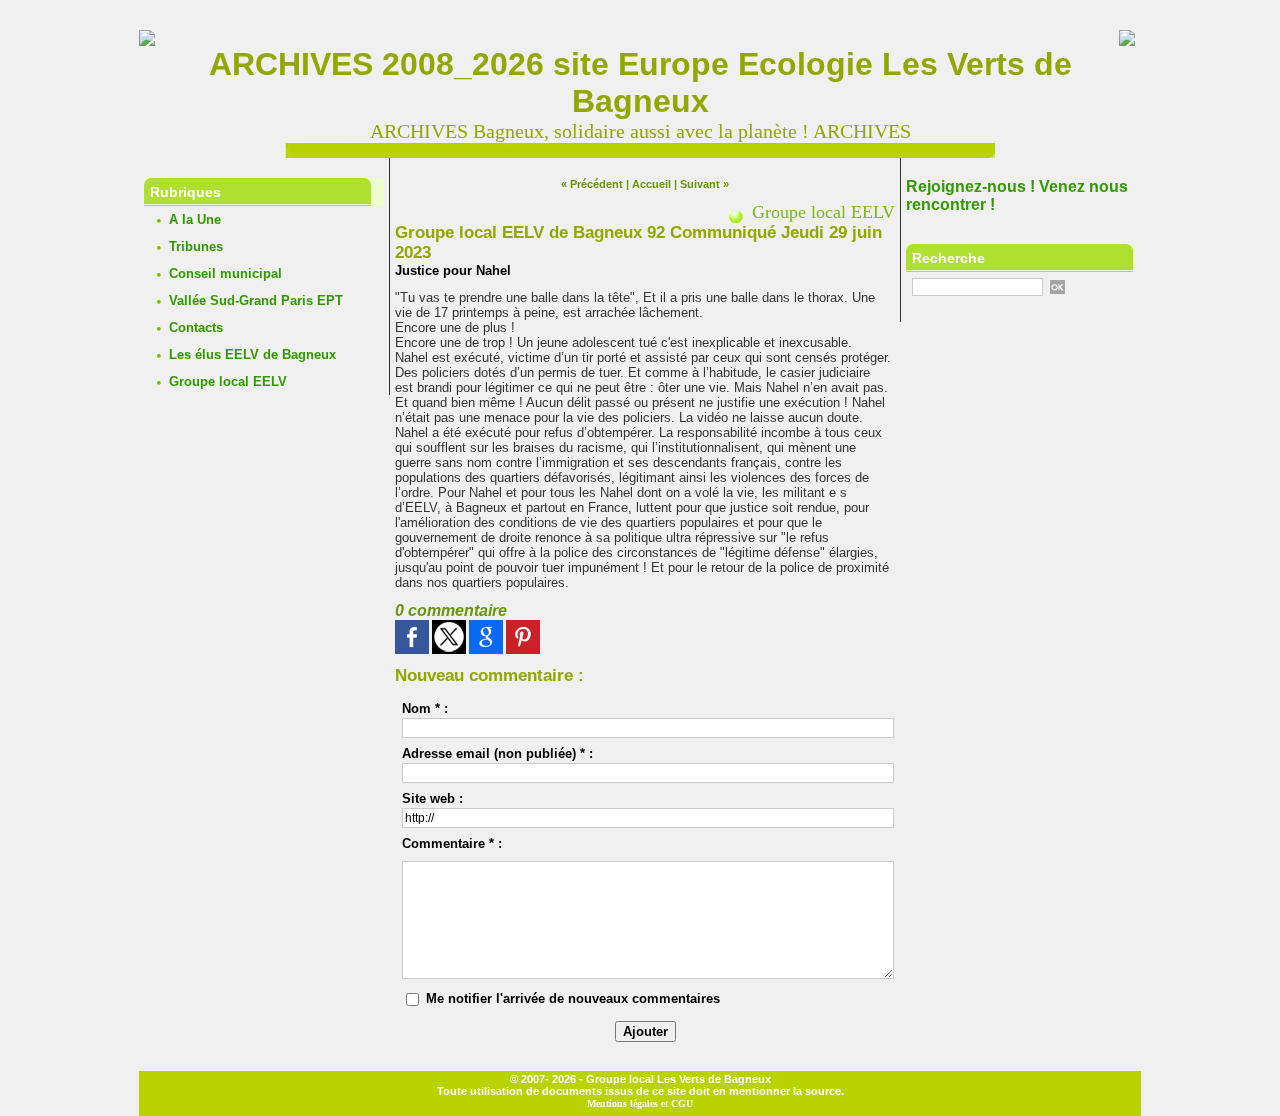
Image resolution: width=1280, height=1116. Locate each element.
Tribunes (196, 246)
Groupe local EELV (228, 381)
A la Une (195, 219)
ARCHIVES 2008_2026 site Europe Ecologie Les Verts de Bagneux (640, 82)
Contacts (196, 327)
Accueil (651, 184)
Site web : (432, 798)
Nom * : (425, 708)
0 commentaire (451, 610)
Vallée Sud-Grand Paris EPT (256, 300)
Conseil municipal (225, 273)
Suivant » (704, 184)
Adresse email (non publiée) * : (497, 753)
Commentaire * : (452, 843)
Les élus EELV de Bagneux (252, 354)
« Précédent (592, 184)
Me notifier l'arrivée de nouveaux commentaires (573, 998)
